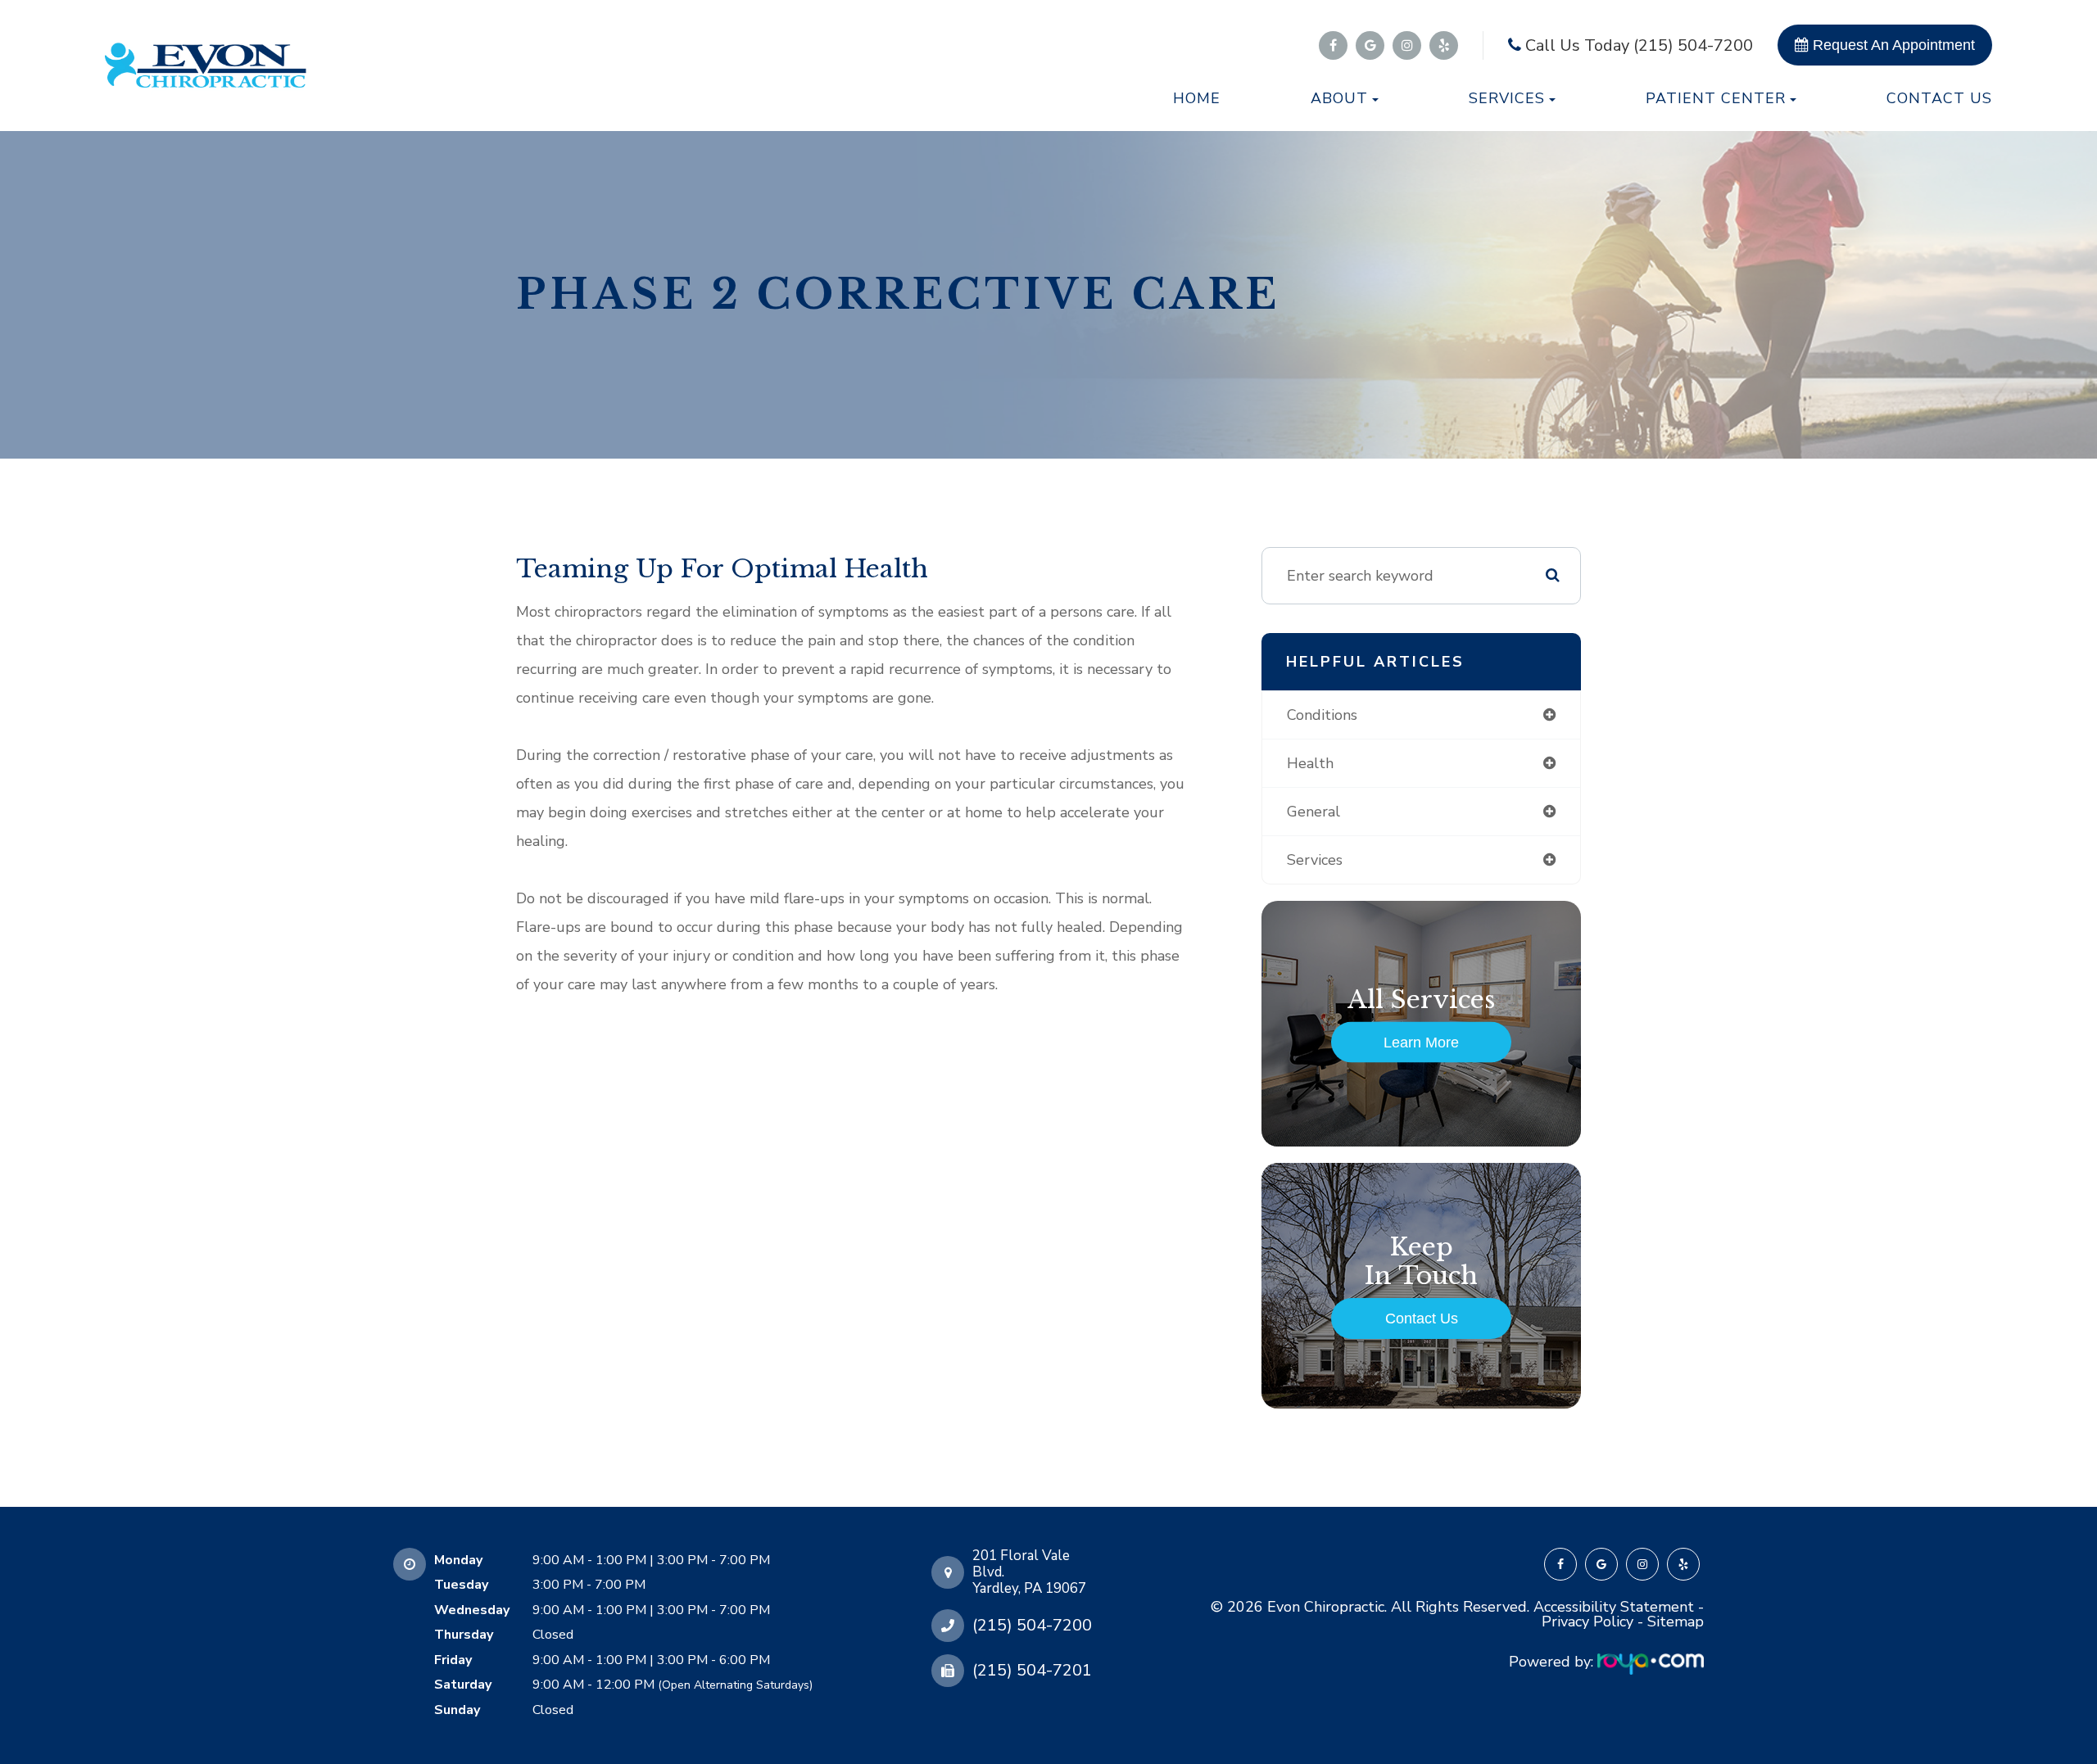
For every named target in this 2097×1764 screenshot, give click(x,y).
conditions (1322, 715)
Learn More (1421, 1043)
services (1315, 860)
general (1313, 812)
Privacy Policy (1587, 1622)
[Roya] (1651, 1662)
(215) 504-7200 (1032, 1626)
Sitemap (1676, 1622)
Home (1197, 98)
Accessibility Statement (1614, 1607)
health (1310, 763)
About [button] (1339, 98)
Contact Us (1939, 98)
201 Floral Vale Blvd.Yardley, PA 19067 (1029, 1572)
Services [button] (1507, 98)
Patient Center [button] (1716, 98)
